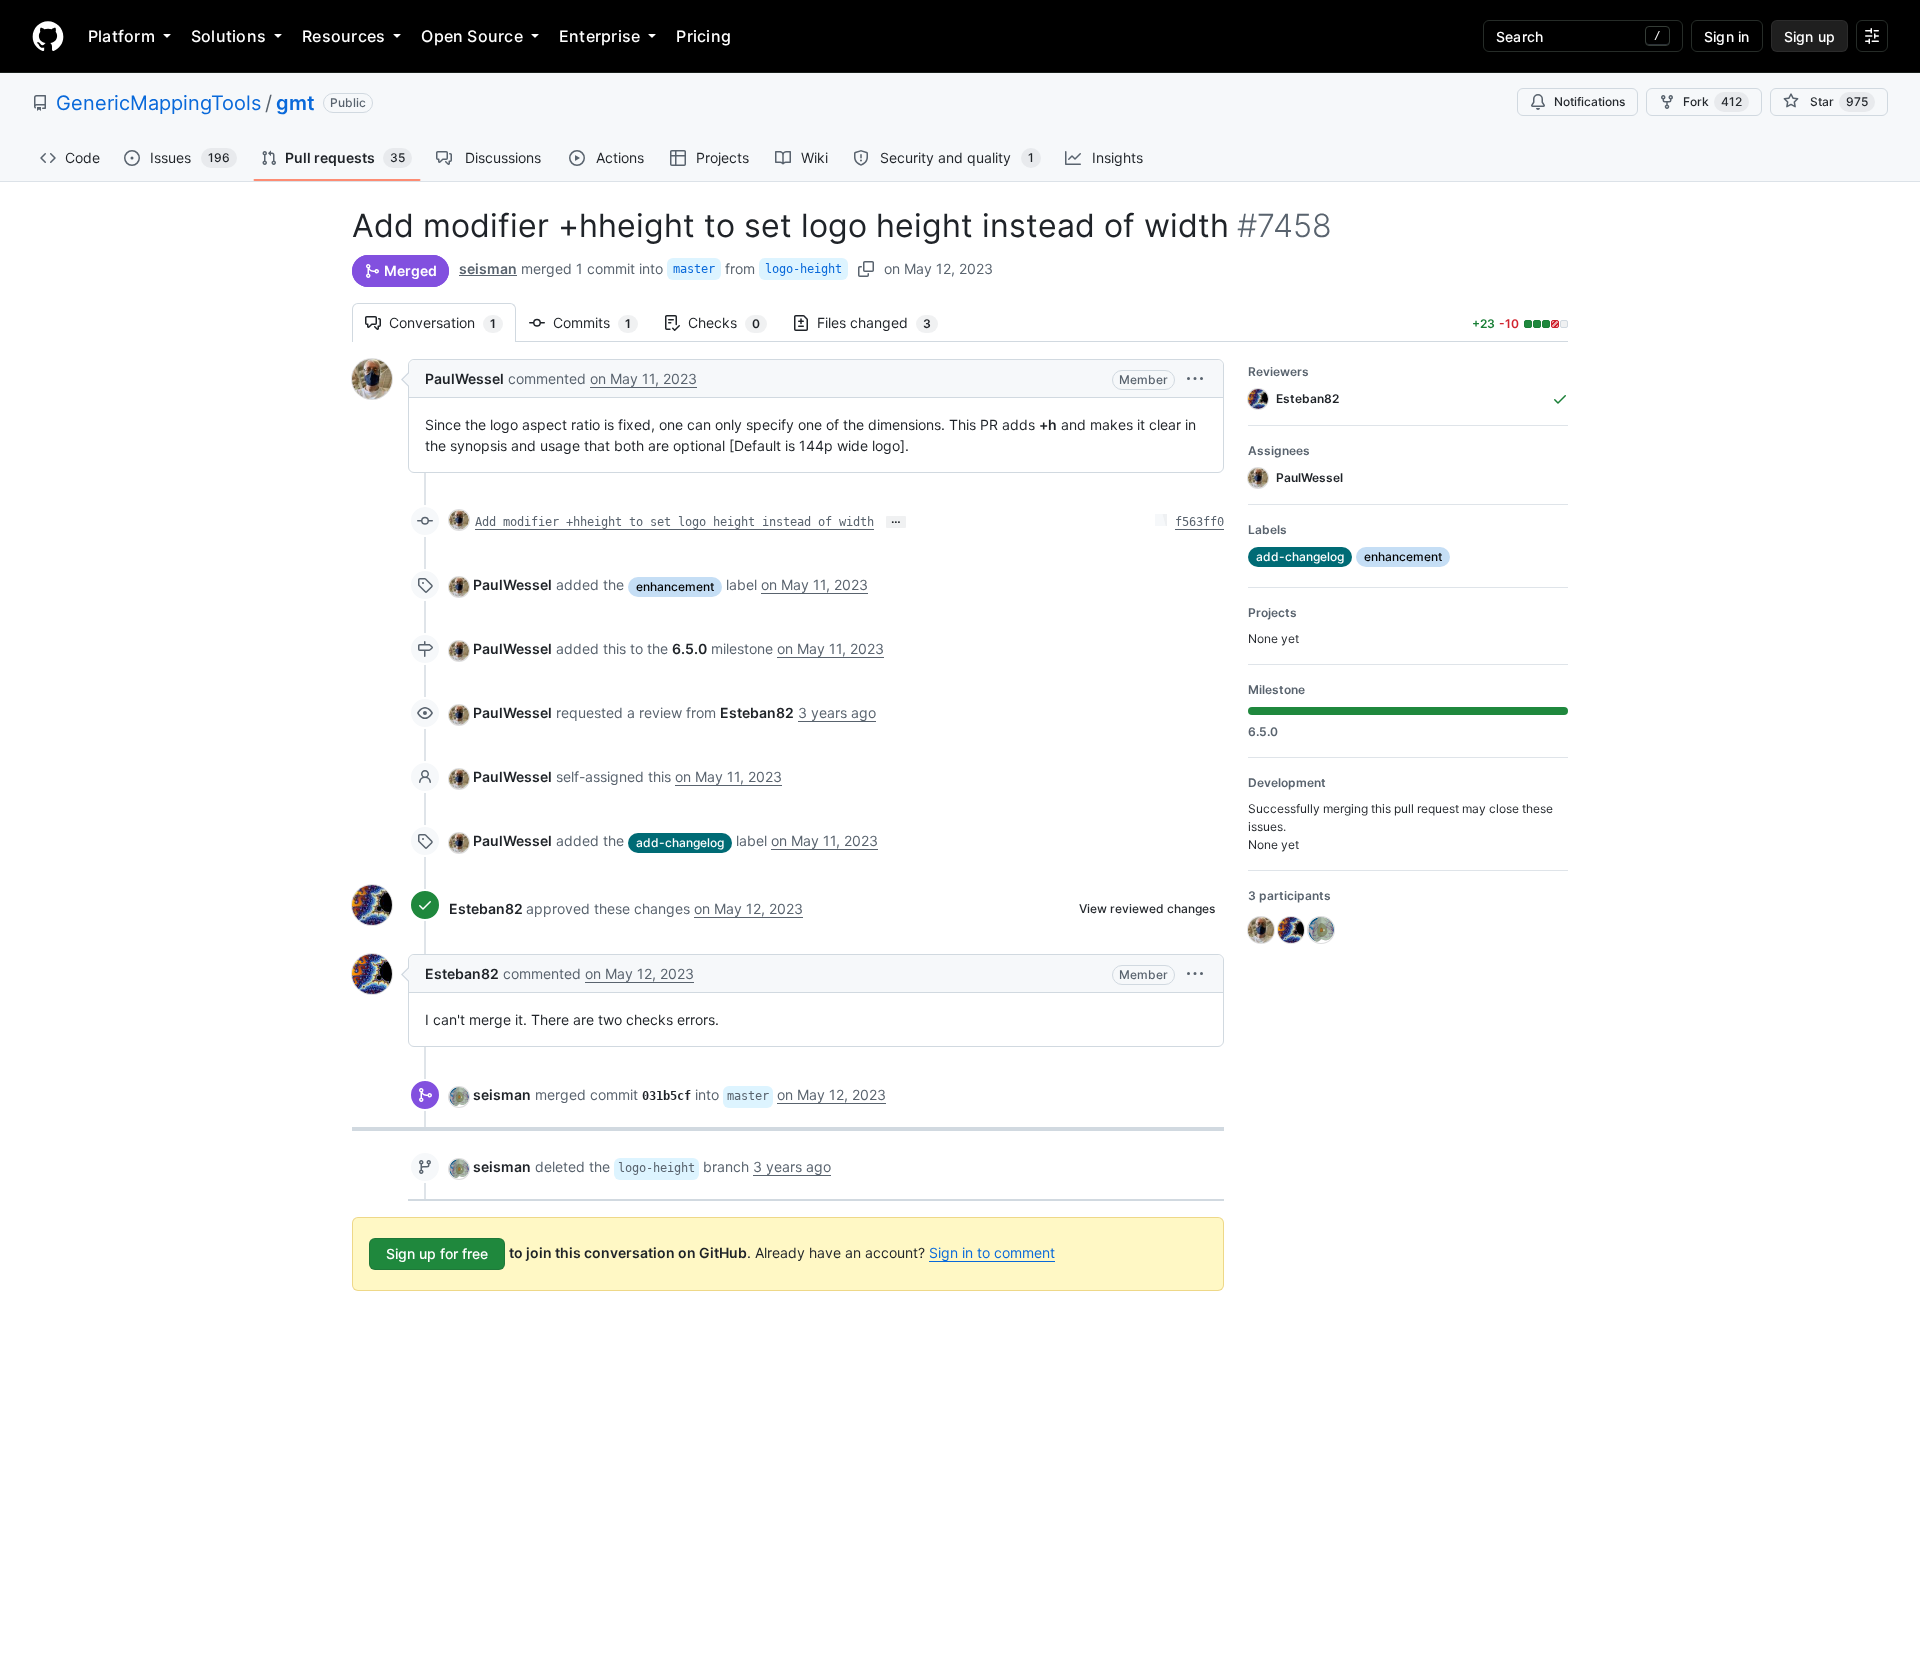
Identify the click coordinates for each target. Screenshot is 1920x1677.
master (694, 269)
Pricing (703, 36)
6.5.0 (689, 648)
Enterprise (599, 36)
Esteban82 (486, 908)
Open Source (472, 36)
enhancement (675, 586)
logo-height (803, 269)
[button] (1195, 378)
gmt (295, 103)
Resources (343, 36)
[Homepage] (48, 36)
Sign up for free (437, 1253)
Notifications (1589, 101)
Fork (1712, 101)
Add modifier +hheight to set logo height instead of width (674, 522)
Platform (121, 36)
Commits (602, 322)
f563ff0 (1199, 522)
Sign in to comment (992, 1252)
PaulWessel (464, 378)
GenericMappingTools (158, 103)
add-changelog (680, 842)
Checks (734, 322)
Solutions (228, 36)
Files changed (884, 322)
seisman (488, 268)
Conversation (452, 322)
